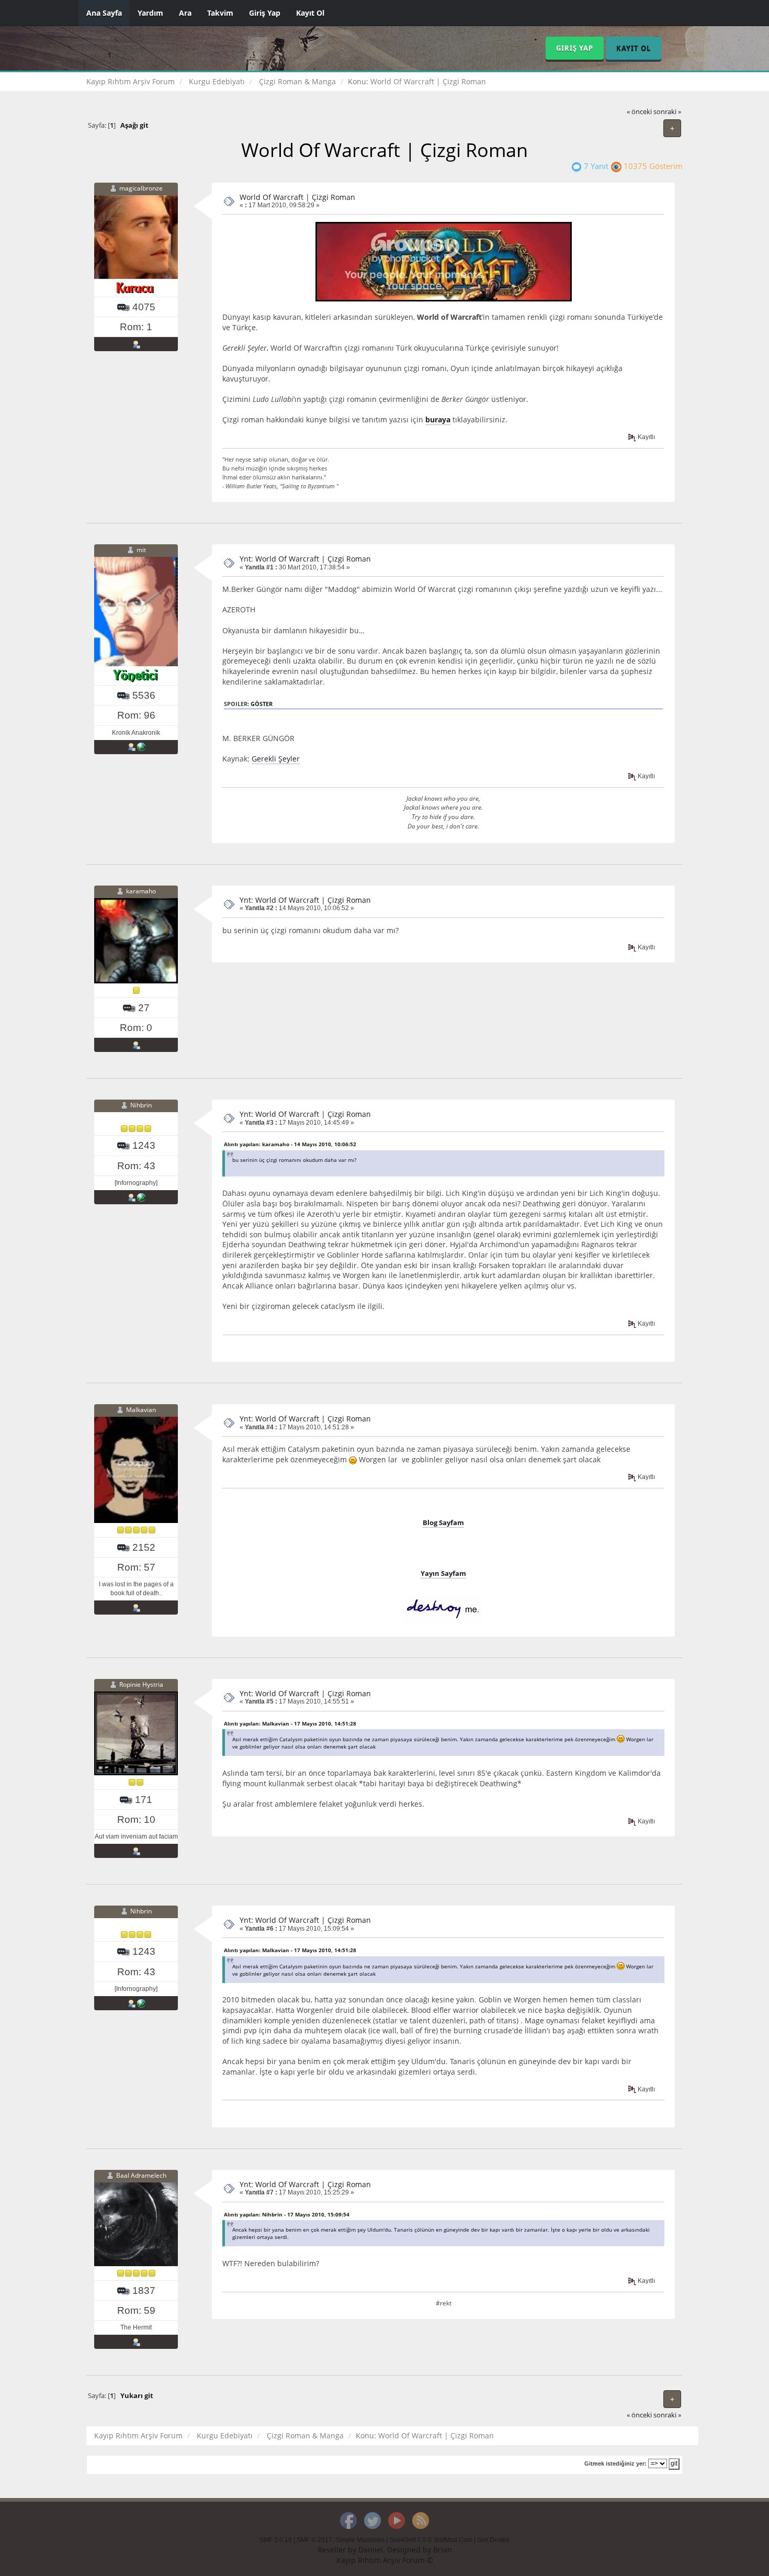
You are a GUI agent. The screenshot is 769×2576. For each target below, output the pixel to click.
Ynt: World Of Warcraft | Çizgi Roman (305, 559)
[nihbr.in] (141, 1197)
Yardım (150, 13)
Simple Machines (360, 2540)
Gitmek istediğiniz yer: (615, 2463)
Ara (185, 13)
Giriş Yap (265, 13)
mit (141, 550)
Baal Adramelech (141, 2175)
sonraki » (667, 112)
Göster (262, 704)
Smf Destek (493, 2540)
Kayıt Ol (310, 13)
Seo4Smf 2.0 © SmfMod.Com (431, 2540)
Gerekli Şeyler (276, 759)
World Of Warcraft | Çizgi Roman (297, 197)
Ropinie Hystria (141, 1684)
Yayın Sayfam (443, 1573)
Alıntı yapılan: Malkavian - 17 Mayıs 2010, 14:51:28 (290, 1723)
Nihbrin (141, 1106)
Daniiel (371, 2550)
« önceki (639, 112)
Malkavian (141, 1410)
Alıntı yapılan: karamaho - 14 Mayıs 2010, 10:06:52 (290, 1144)
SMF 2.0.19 (276, 2540)
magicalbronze (141, 188)
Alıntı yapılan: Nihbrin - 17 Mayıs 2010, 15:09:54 (287, 2214)
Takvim (220, 13)
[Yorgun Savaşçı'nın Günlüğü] (141, 747)
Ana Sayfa (104, 13)
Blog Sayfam (443, 1522)
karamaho (141, 891)
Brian (443, 2550)
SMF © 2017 (314, 2540)
